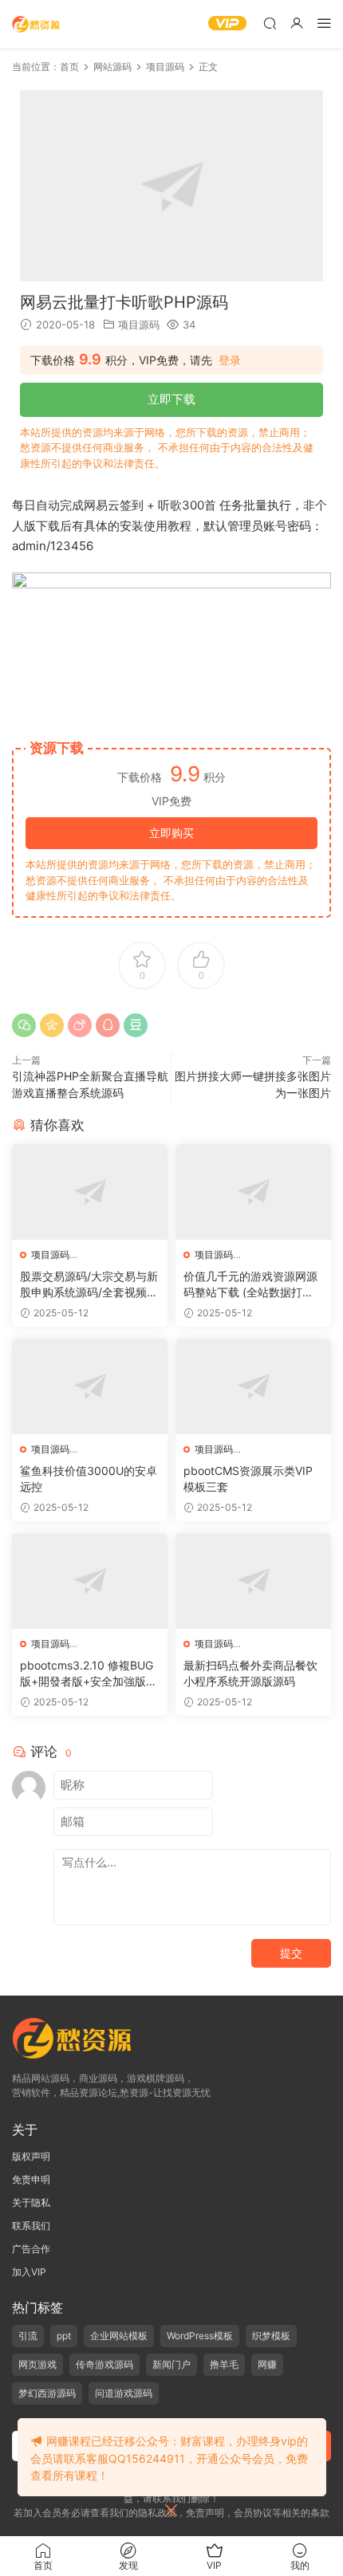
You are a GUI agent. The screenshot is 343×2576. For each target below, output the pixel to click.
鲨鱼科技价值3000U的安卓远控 (89, 1479)
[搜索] (270, 23)
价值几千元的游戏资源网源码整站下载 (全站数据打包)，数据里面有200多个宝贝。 (252, 1285)
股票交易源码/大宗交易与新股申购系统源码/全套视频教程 (89, 1285)
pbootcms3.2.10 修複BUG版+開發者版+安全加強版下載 (89, 1674)
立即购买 (171, 833)
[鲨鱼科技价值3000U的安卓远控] (90, 1386)
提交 (291, 1953)
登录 (230, 360)
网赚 (267, 2364)
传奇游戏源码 (104, 2364)
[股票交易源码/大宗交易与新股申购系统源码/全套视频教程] (90, 1192)
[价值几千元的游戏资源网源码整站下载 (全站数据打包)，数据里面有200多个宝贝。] (253, 1192)
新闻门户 (171, 2364)
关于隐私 (31, 2202)
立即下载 (171, 399)
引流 (28, 2336)
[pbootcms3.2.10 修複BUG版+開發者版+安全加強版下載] (90, 1581)
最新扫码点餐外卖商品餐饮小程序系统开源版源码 (250, 1673)
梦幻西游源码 (47, 2393)
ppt (64, 2336)
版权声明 (31, 2156)
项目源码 (139, 324)
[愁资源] (36, 24)
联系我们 (31, 2226)
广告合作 (31, 2249)
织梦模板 (271, 2336)
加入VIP (29, 2272)
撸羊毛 (224, 2364)
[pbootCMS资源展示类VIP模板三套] (253, 1386)
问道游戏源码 (124, 2393)
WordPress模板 (200, 2336)
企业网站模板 (119, 2336)
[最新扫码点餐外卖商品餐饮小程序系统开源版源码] (253, 1581)
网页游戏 (37, 2364)
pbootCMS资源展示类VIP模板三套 (248, 1479)
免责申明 (31, 2179)
